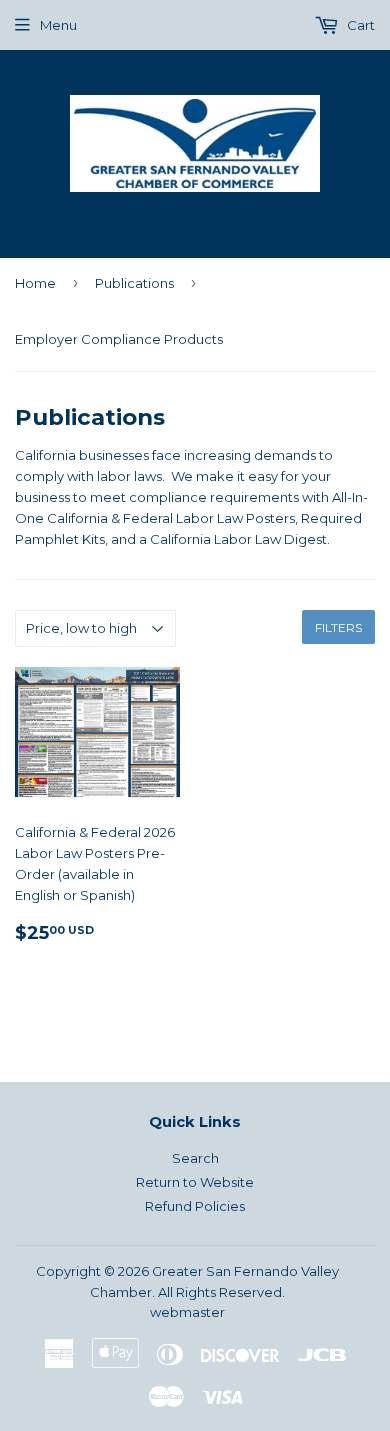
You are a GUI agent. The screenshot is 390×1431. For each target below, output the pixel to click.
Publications (134, 283)
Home (35, 283)
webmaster (187, 1312)
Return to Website (195, 1182)
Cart (359, 25)
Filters (338, 627)
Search (195, 1158)
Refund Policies (195, 1206)
